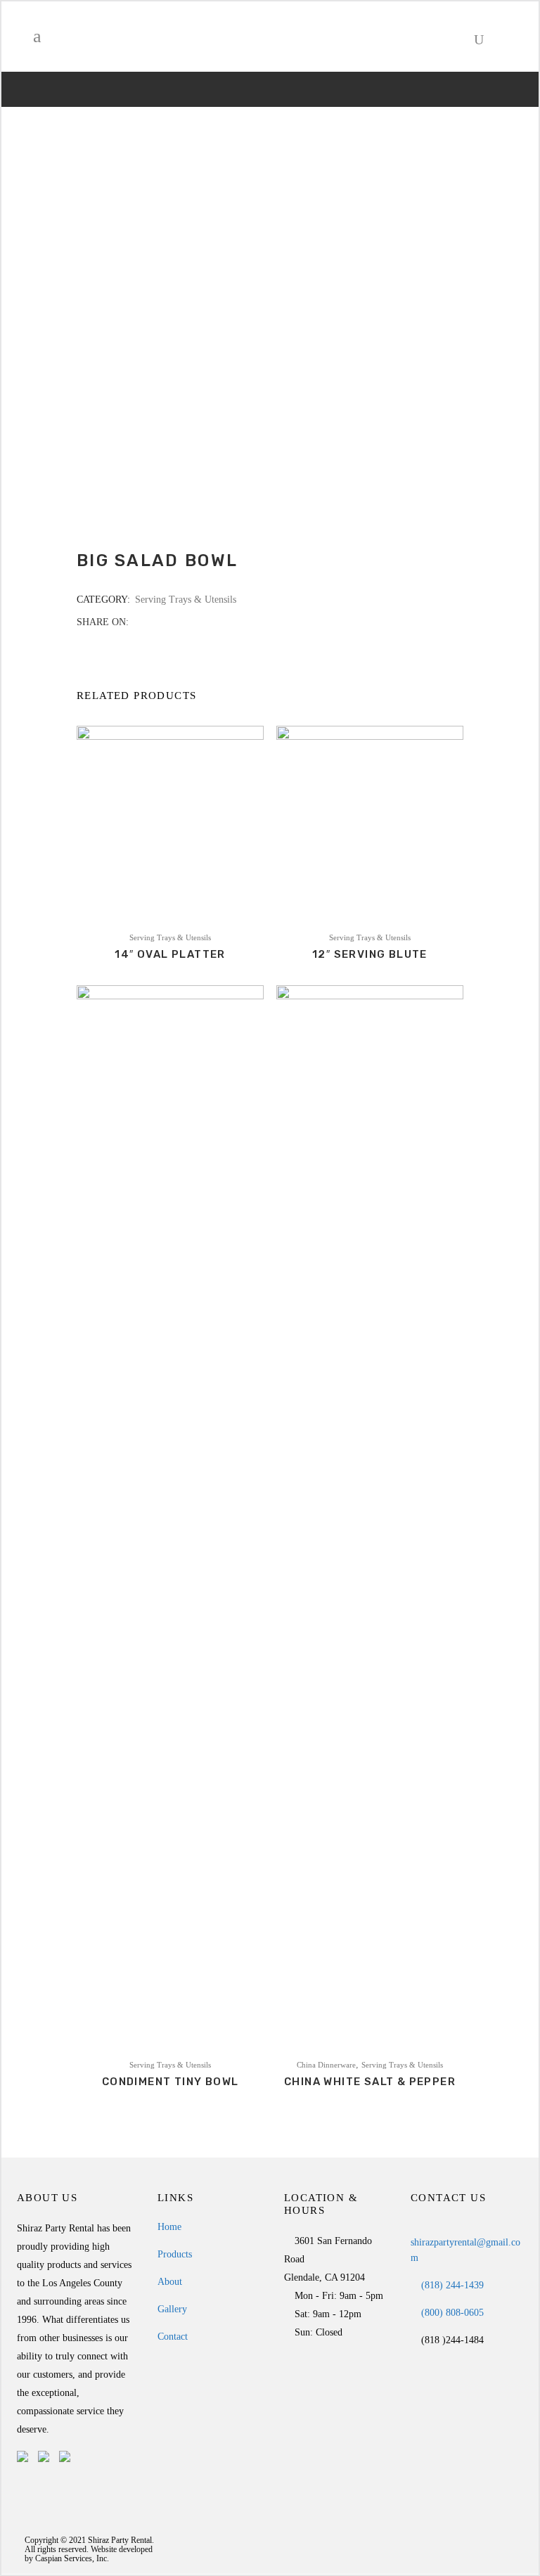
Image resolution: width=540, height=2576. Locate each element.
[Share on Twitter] (153, 622)
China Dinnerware (326, 2065)
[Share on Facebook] (138, 622)
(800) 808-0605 (451, 2313)
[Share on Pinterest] (182, 622)
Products (175, 2254)
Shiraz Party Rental (120, 2540)
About (170, 2282)
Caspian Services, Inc (71, 2558)
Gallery (172, 2309)
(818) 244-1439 (451, 2285)
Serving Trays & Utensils (186, 600)
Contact (173, 2337)
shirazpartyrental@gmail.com (465, 2250)
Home (169, 2227)
